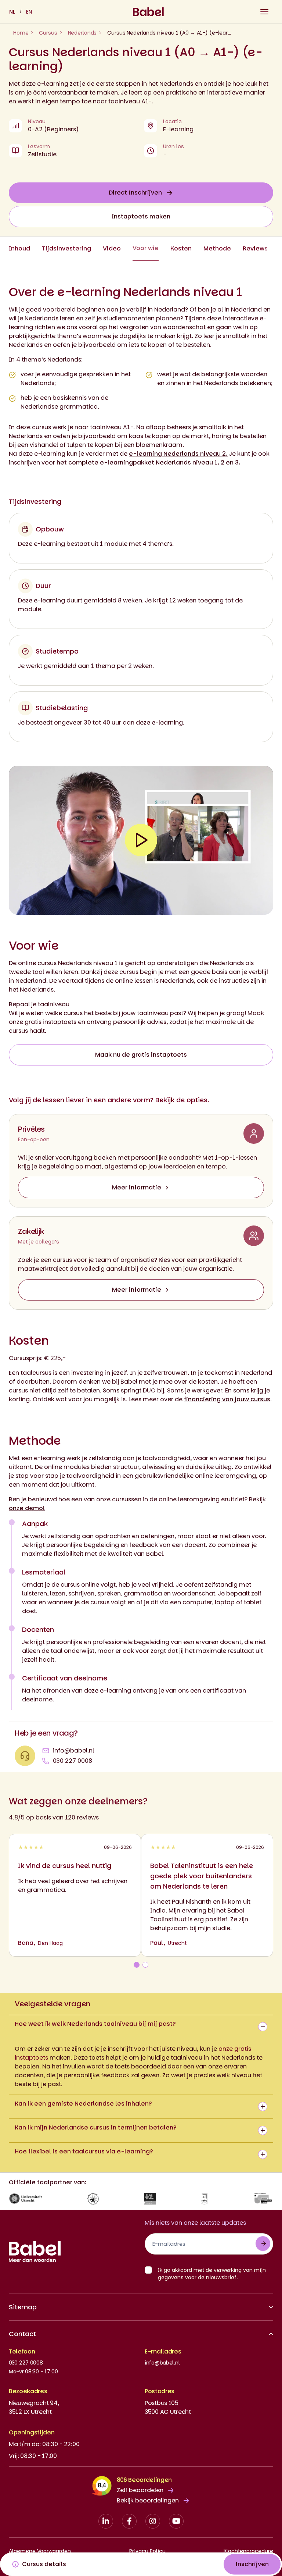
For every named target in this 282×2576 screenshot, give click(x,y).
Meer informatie (137, 1187)
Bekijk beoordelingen (148, 2500)
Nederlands (82, 33)
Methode (217, 248)
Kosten (181, 248)
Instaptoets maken (141, 216)
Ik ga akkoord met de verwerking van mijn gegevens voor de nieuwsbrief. (212, 2274)
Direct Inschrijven (135, 193)
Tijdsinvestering (66, 248)
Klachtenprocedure (248, 2551)
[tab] (137, 1965)
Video (112, 248)
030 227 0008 (73, 1761)
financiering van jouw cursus (227, 1399)
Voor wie (146, 248)
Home (21, 33)
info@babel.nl (73, 1750)
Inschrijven (252, 2564)
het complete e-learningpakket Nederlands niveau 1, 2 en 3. (149, 462)
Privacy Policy (147, 2551)
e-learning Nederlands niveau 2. (178, 454)
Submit (263, 2244)
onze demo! (27, 1508)
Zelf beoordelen (140, 2490)
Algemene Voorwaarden (40, 2551)
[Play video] (141, 840)
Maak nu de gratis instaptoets (141, 1055)
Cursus (48, 33)
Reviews (255, 248)
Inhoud (19, 248)
